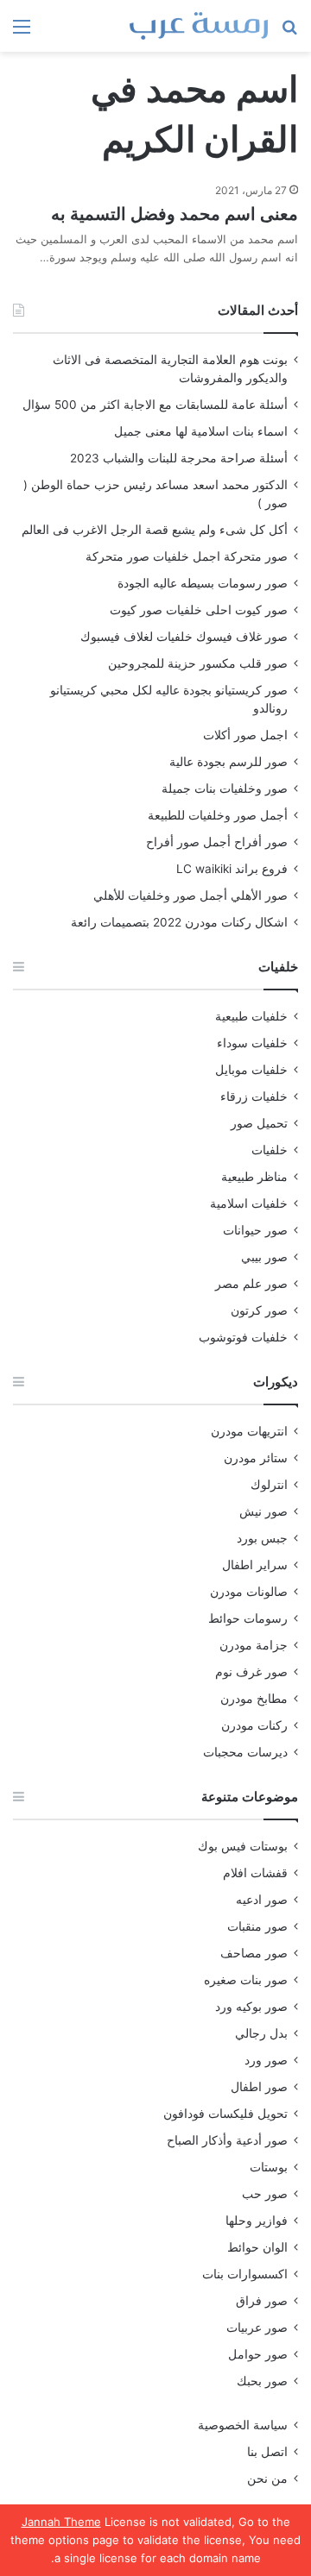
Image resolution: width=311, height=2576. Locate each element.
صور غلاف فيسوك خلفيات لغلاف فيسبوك (184, 637)
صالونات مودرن (249, 1592)
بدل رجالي (261, 2033)
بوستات (269, 2167)
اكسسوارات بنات (245, 2274)
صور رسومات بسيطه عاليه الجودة (203, 583)
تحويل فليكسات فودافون (225, 2114)
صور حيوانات (255, 1230)
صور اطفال (259, 2087)
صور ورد (266, 2060)
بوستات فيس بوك (243, 1846)
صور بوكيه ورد (251, 2007)
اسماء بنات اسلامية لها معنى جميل (201, 431)
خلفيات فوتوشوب (243, 1337)
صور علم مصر (251, 1284)
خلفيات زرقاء (254, 1096)
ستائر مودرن (256, 1458)
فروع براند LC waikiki (232, 869)
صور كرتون (259, 1310)
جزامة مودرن (254, 1645)
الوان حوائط (257, 2247)
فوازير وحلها (257, 2221)
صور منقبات (257, 1926)
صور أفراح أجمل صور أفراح (217, 842)
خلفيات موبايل (251, 1070)
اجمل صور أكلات (245, 735)
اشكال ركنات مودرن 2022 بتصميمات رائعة (179, 922)
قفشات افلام (255, 1873)
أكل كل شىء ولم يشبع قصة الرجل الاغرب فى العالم (155, 530)
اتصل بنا (267, 2452)
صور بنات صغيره (246, 1980)
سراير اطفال (255, 1565)
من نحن (267, 2479)
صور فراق (262, 2301)
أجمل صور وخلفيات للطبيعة (218, 815)
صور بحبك (262, 2381)
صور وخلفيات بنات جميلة (225, 789)
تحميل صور (259, 1123)
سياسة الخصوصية (243, 2425)
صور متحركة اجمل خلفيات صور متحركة (187, 556)
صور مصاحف (254, 1953)
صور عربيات (257, 2328)
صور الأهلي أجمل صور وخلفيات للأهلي (190, 895)
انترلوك (269, 1485)
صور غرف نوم (251, 1672)
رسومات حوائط (248, 1618)
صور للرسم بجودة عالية (228, 762)
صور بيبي (264, 1257)
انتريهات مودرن (249, 1431)
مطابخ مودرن (254, 1699)
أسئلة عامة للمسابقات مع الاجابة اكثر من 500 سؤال (155, 405)
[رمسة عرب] (199, 26)
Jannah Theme (61, 2522)
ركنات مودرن (254, 1725)
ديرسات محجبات (245, 1752)
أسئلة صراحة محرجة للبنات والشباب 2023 (179, 458)
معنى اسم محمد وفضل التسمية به (175, 214)
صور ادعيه (262, 1900)
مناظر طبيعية (254, 1177)
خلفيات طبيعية (251, 1016)
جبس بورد (262, 1538)
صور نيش (263, 1511)
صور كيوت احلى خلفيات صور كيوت (199, 610)
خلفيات (270, 1150)
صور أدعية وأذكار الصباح (227, 2140)
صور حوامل (258, 2354)
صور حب (265, 2194)
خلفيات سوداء (252, 1043)
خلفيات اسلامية (249, 1203)
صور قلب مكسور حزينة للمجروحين (198, 663)
